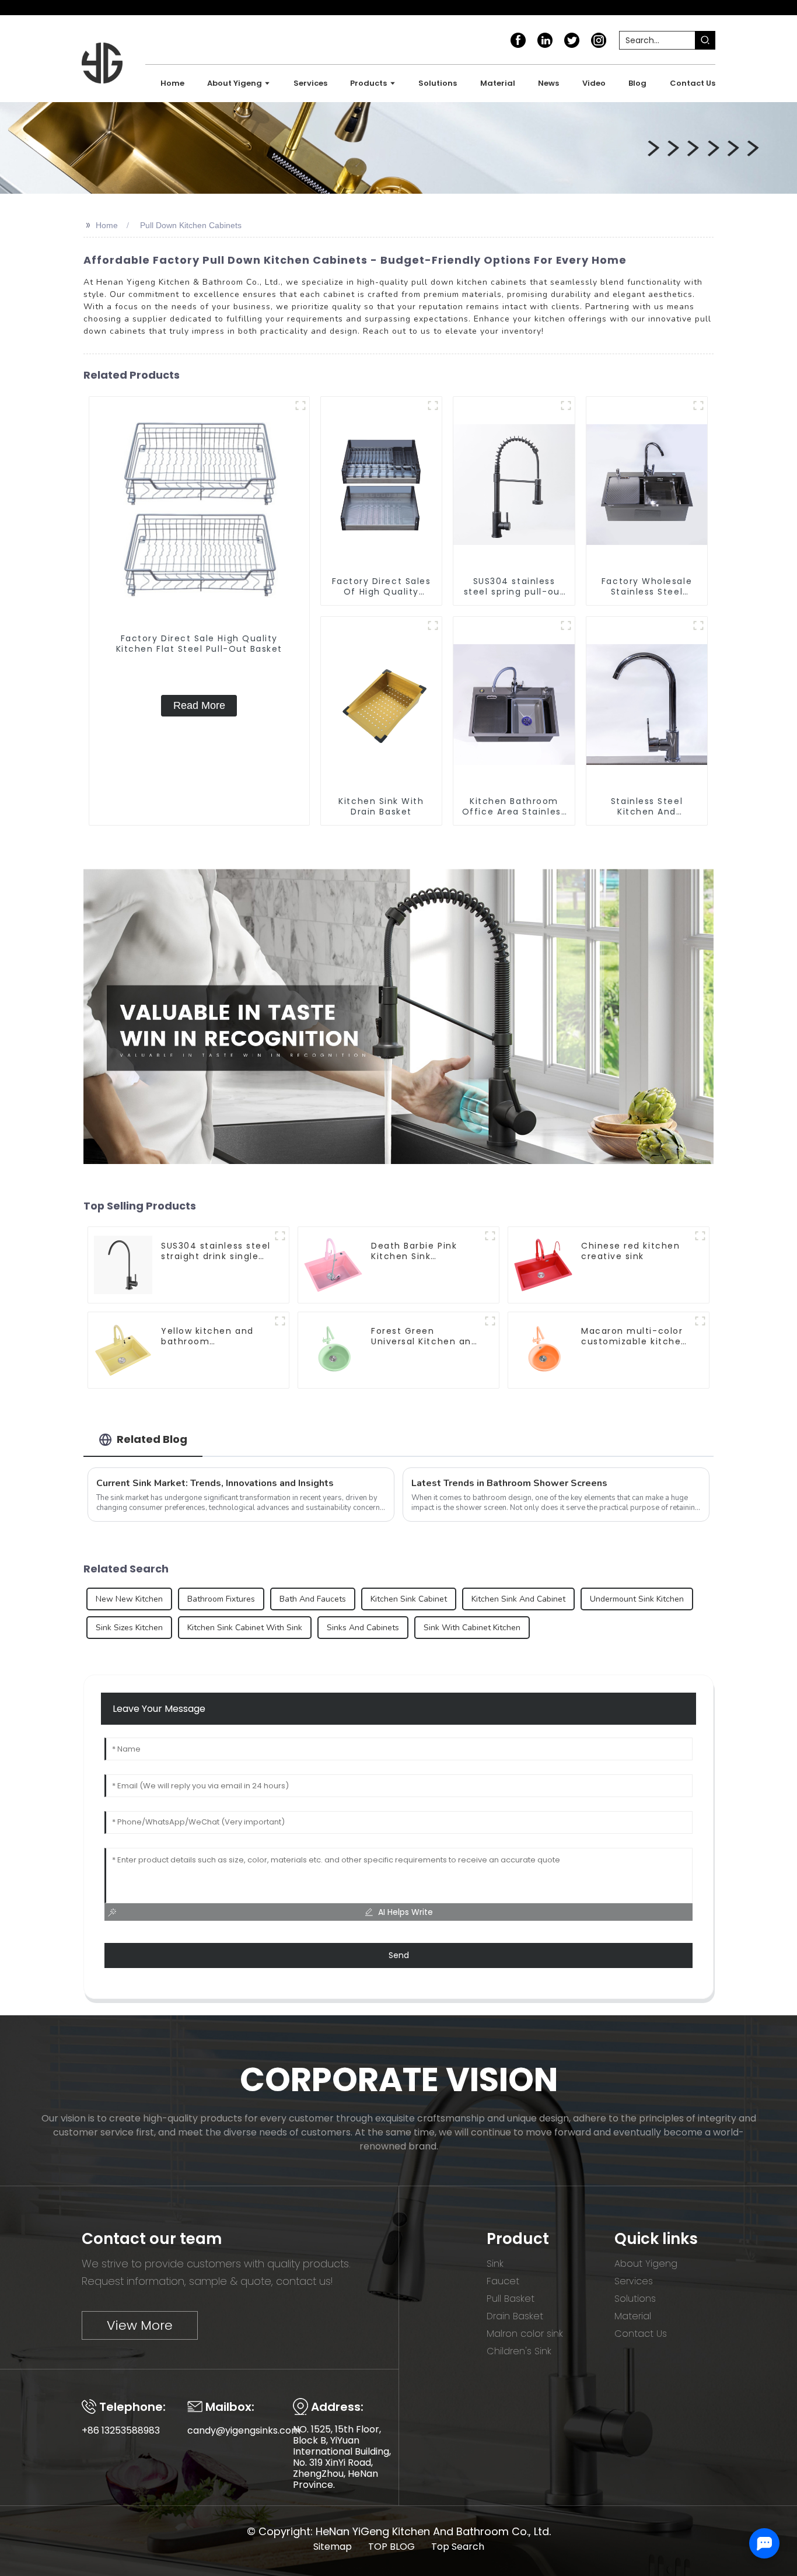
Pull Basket (511, 2299)
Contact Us (641, 2334)
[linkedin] (545, 40)
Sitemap (333, 2547)
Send (399, 1955)
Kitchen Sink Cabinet (409, 1599)
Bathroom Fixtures (221, 1599)
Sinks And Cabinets (363, 1628)
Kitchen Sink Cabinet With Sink (245, 1628)
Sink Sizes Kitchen (129, 1628)
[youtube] (599, 40)
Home (107, 225)
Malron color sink (525, 2334)
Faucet (503, 2281)
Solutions (635, 2299)
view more (140, 2325)
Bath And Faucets (313, 1599)
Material (633, 2316)
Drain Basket (515, 2316)
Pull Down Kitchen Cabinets (191, 225)
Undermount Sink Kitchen (637, 1599)
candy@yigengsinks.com (244, 2430)
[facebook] (518, 40)
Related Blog (152, 1439)
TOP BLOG (391, 2547)
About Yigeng (646, 2264)
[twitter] (572, 40)
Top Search (458, 2547)
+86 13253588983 (121, 2430)
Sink (495, 2264)
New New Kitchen (129, 1599)
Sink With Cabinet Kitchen (472, 1628)
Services (634, 2281)
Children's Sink (519, 2351)
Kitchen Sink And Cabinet (518, 1599)
